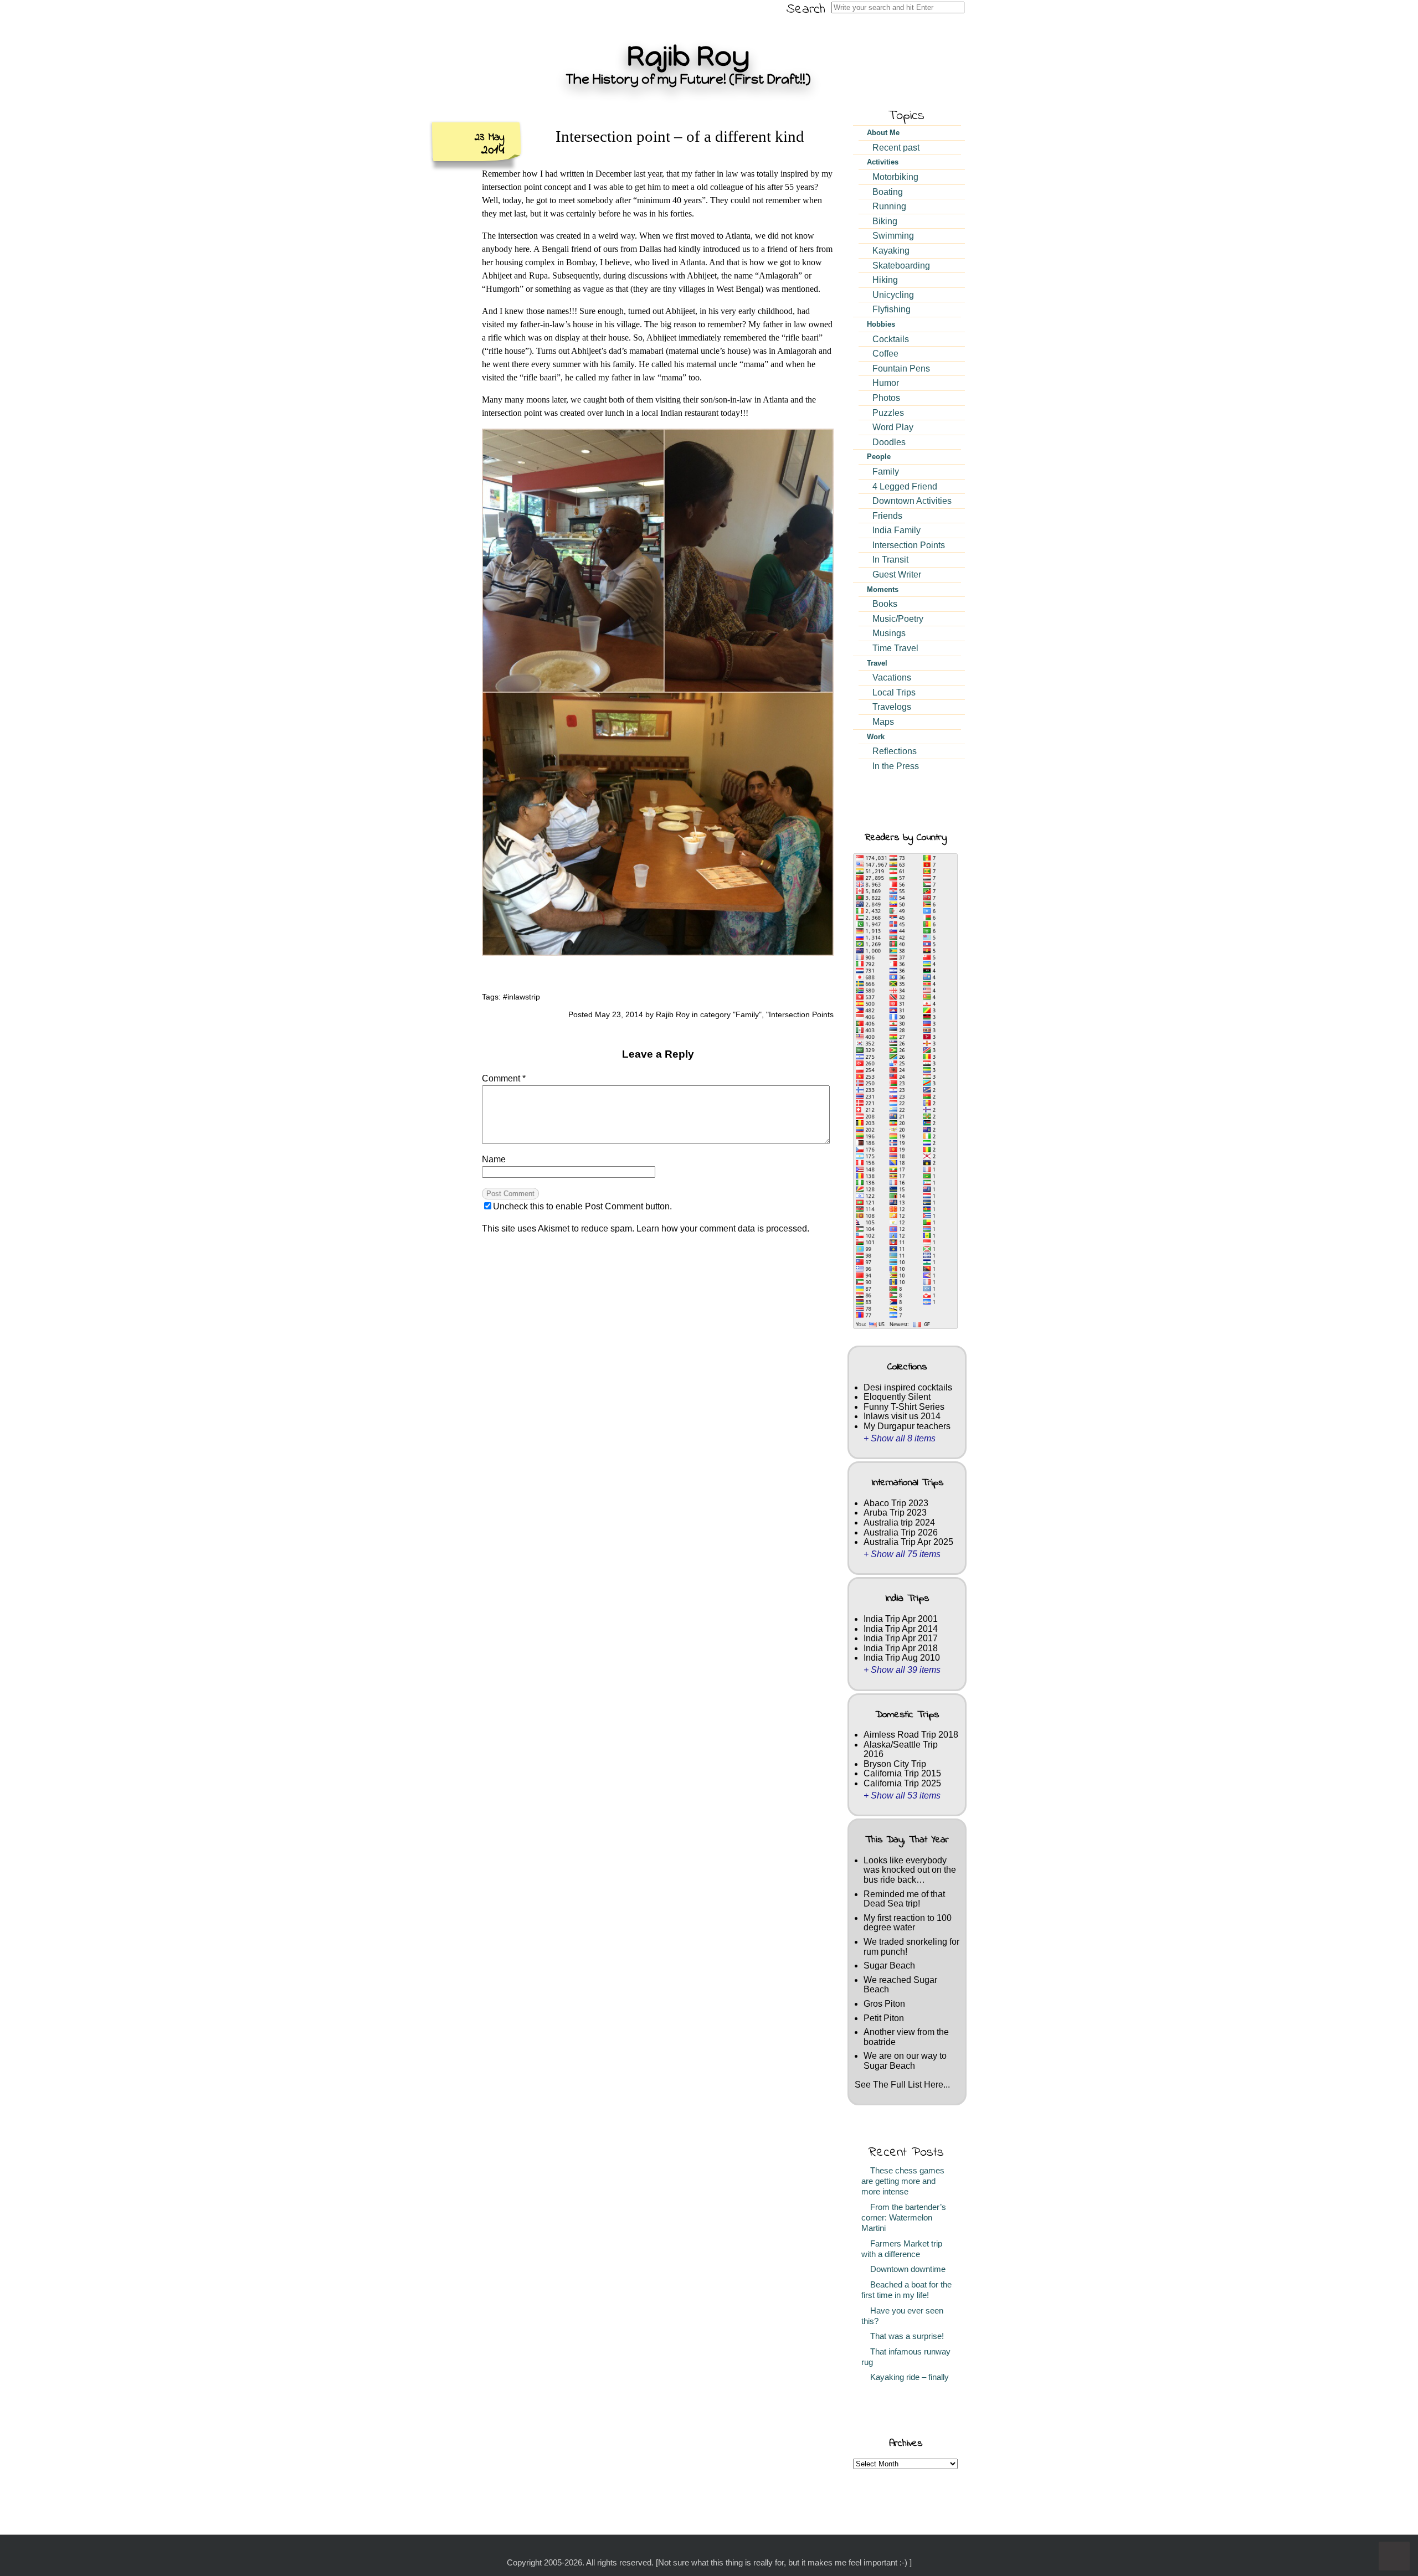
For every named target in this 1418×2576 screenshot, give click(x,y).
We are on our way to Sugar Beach (905, 2061)
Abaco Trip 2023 (896, 1503)
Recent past (896, 148)
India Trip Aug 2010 (902, 1658)
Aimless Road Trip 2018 (911, 1735)
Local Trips (894, 692)
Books (885, 604)
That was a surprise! (905, 2336)
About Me (883, 133)
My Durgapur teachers (907, 1426)
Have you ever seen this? (902, 2316)
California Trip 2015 (902, 1773)
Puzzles (888, 413)
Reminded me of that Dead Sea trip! (904, 1899)
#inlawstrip (522, 997)
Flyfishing (892, 309)
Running (889, 206)
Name (494, 1159)
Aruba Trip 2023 (895, 1513)
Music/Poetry (898, 619)
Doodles (889, 442)
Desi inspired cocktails (908, 1387)
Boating (888, 192)
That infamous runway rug (906, 2357)
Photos (886, 398)
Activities (883, 162)
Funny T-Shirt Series (904, 1407)
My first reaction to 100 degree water (908, 1923)
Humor (886, 383)
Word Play (893, 427)
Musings (889, 633)
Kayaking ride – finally (907, 2377)
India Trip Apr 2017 (901, 1638)
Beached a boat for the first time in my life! (906, 2290)
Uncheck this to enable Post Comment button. (582, 1206)
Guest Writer (897, 575)
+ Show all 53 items (902, 1796)
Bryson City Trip (895, 1764)
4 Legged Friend (905, 486)
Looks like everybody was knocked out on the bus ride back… (910, 1870)
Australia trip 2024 (899, 1523)
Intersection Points (801, 1014)
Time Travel (895, 648)
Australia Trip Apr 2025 (908, 1542)
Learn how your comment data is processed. (723, 1228)
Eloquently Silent (897, 1397)
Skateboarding (901, 266)
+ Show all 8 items (900, 1438)
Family (747, 1014)
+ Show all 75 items (902, 1554)
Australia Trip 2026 (901, 1532)
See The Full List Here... (902, 2085)
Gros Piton (884, 2004)
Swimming (893, 236)
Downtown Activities (912, 501)
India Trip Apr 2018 (901, 1648)
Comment (504, 1078)
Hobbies (881, 324)
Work (876, 737)
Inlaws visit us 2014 (902, 1416)
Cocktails (891, 339)
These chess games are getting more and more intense (903, 2181)
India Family (896, 530)
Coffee (885, 354)
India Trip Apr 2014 (901, 1629)
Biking (885, 221)
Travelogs (892, 707)
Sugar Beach (889, 1966)
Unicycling (893, 295)
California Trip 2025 (902, 1783)
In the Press (896, 766)
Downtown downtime (906, 2269)
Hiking (885, 280)
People (879, 457)
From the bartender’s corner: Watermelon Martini (904, 2218)
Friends (887, 516)
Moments (883, 589)
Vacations (892, 678)
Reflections (895, 751)
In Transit (890, 560)
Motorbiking (895, 177)
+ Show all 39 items (902, 1670)
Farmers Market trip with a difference (902, 2249)
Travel (877, 663)
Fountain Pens (901, 369)
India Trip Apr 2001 (901, 1619)
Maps (883, 722)
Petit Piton (884, 2018)
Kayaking (891, 251)
